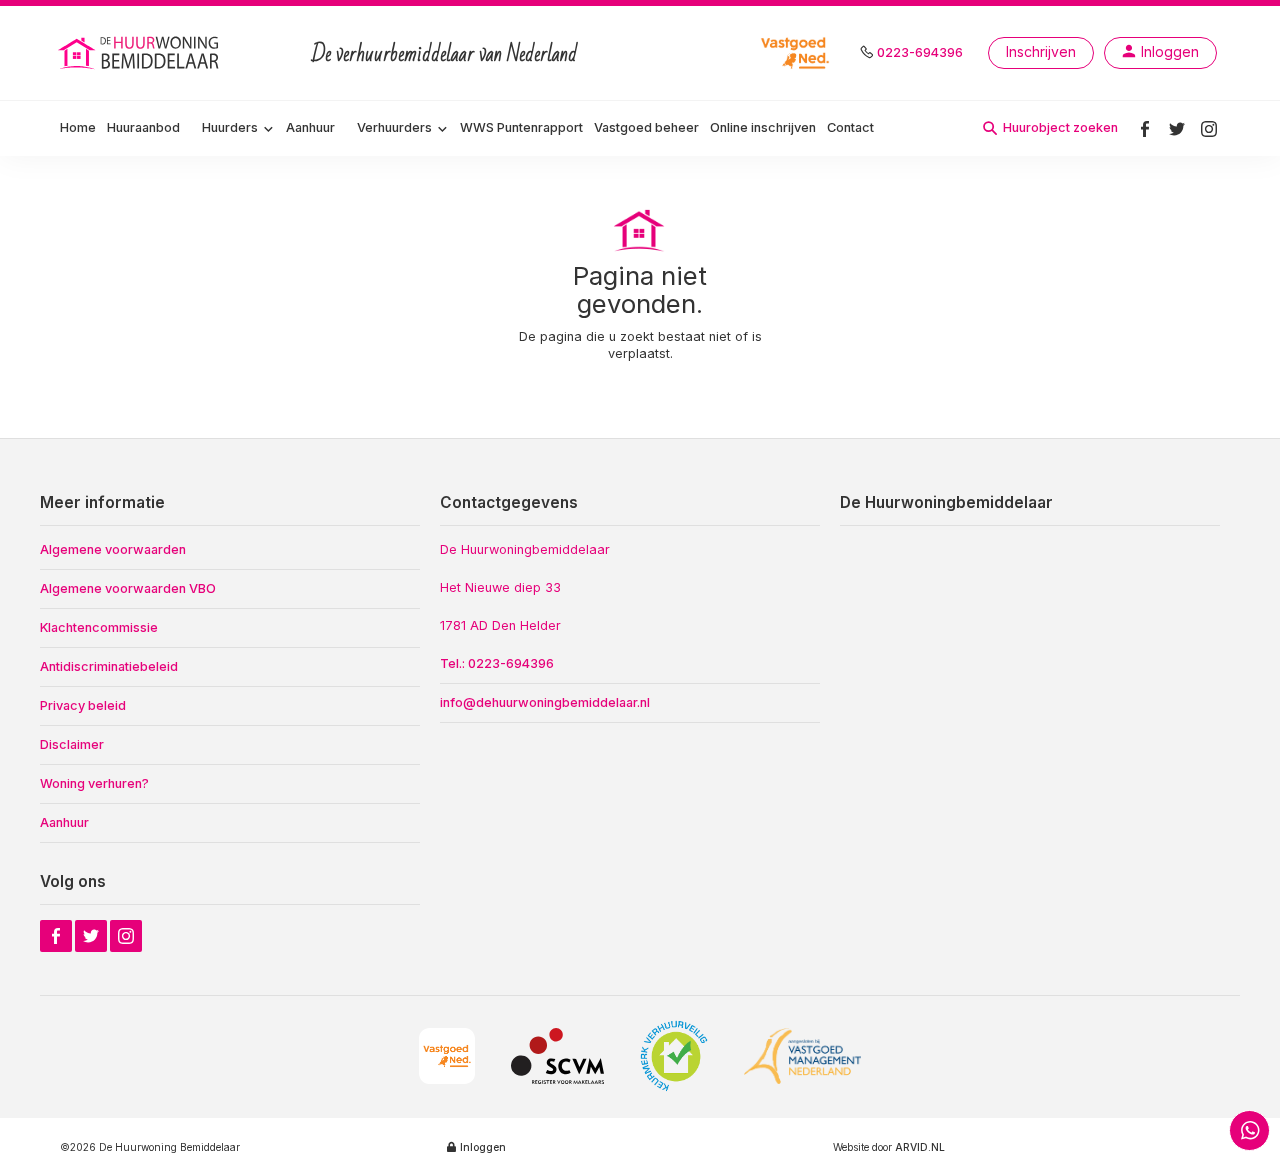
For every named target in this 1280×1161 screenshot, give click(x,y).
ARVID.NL (920, 1147)
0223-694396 (920, 52)
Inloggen (483, 1147)
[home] (140, 53)
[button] (238, 129)
